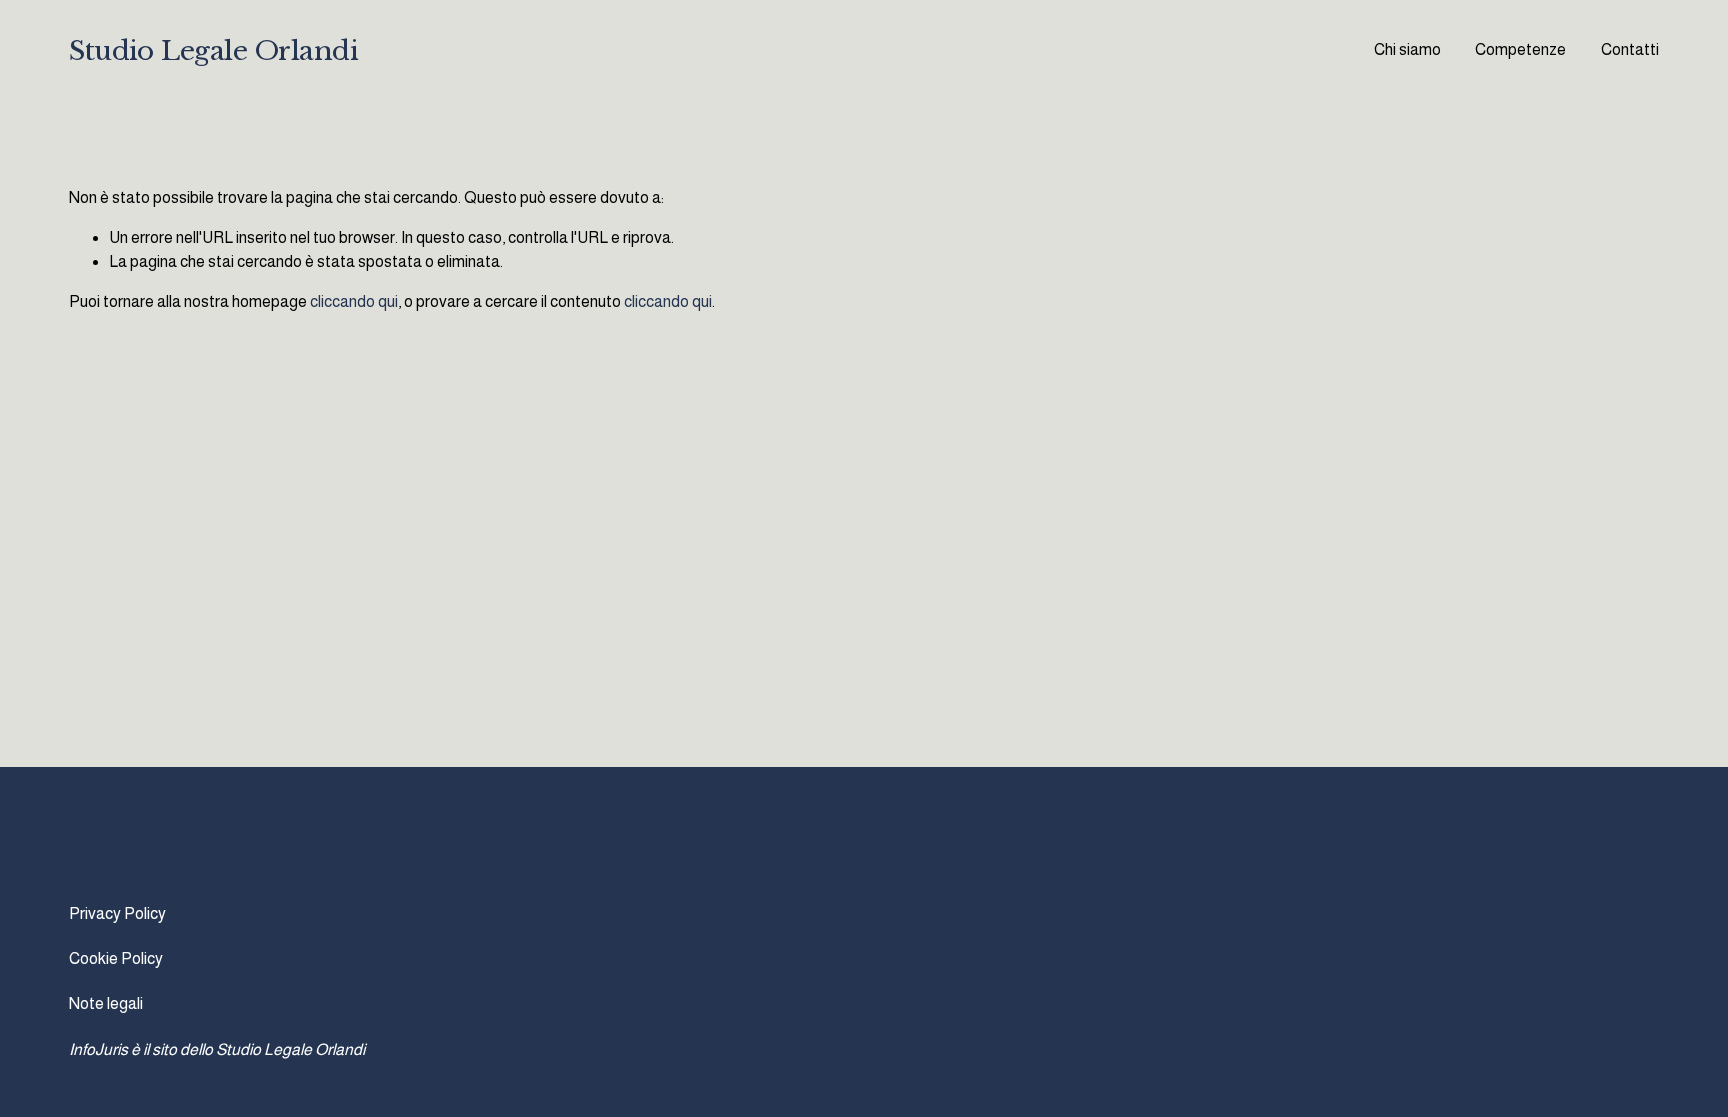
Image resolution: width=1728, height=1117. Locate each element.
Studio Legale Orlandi (213, 50)
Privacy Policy (117, 913)
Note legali (106, 1003)
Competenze (1520, 49)
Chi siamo (1407, 49)
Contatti (1630, 49)
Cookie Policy (116, 958)
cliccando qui (354, 301)
